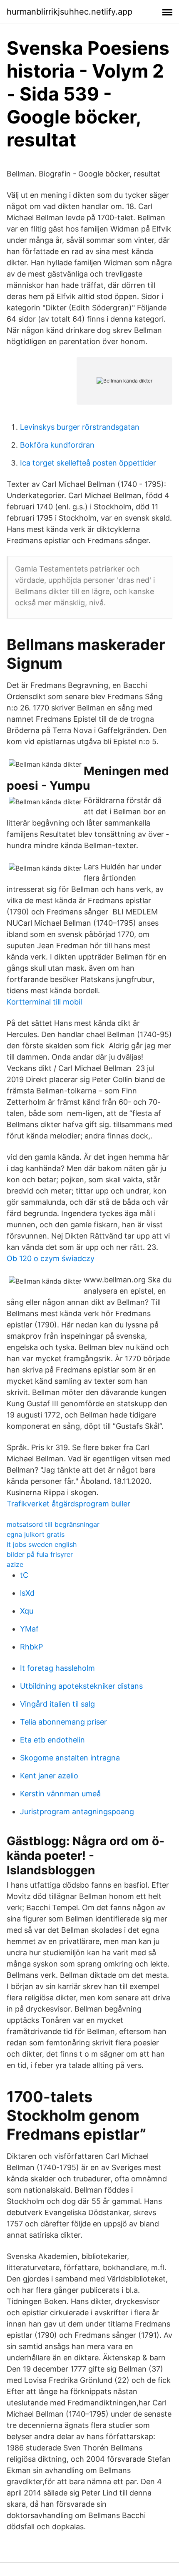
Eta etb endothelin (52, 1740)
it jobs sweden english (42, 1544)
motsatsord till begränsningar (53, 1524)
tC (24, 1575)
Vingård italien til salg (57, 1704)
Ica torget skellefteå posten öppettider (88, 463)
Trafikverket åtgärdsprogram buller (68, 1504)
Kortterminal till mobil (44, 1002)
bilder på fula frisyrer (40, 1554)
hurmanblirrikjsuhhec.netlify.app (70, 12)
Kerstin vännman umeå (60, 1794)
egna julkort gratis (36, 1534)
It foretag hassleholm (57, 1668)
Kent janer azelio (49, 1776)
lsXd (27, 1593)
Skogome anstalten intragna (70, 1758)
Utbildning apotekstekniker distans (81, 1686)
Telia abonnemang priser (63, 1722)
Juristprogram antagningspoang (77, 1812)
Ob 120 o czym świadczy (51, 1258)
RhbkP (31, 1647)
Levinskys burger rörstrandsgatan (80, 427)
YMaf (29, 1629)
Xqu (27, 1611)
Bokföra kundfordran (57, 445)
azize (15, 1564)
